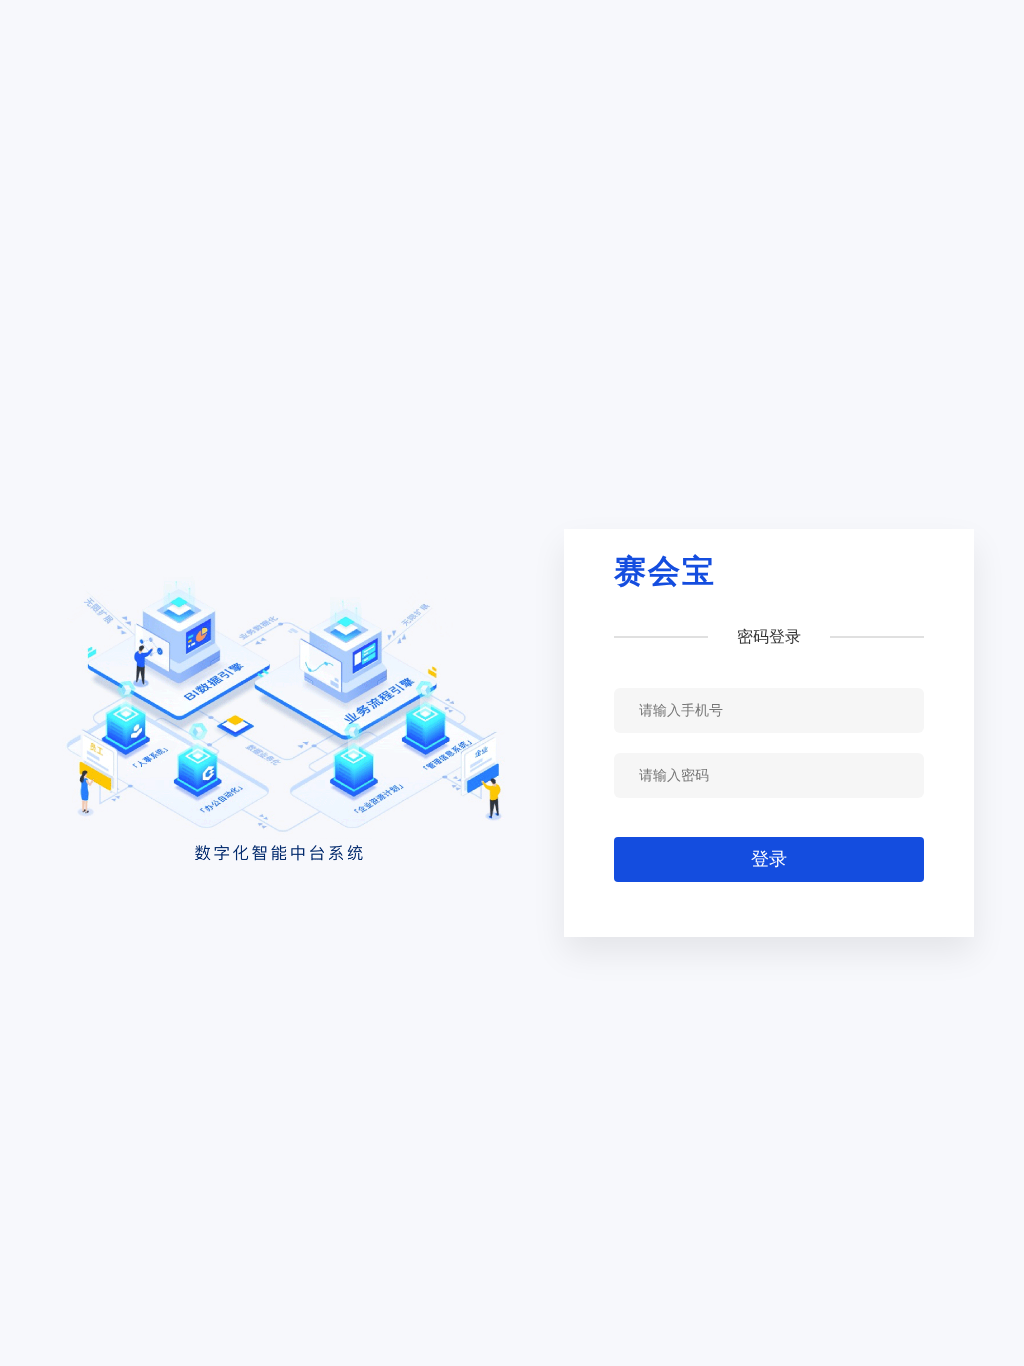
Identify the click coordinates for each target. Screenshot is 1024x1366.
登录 (769, 859)
